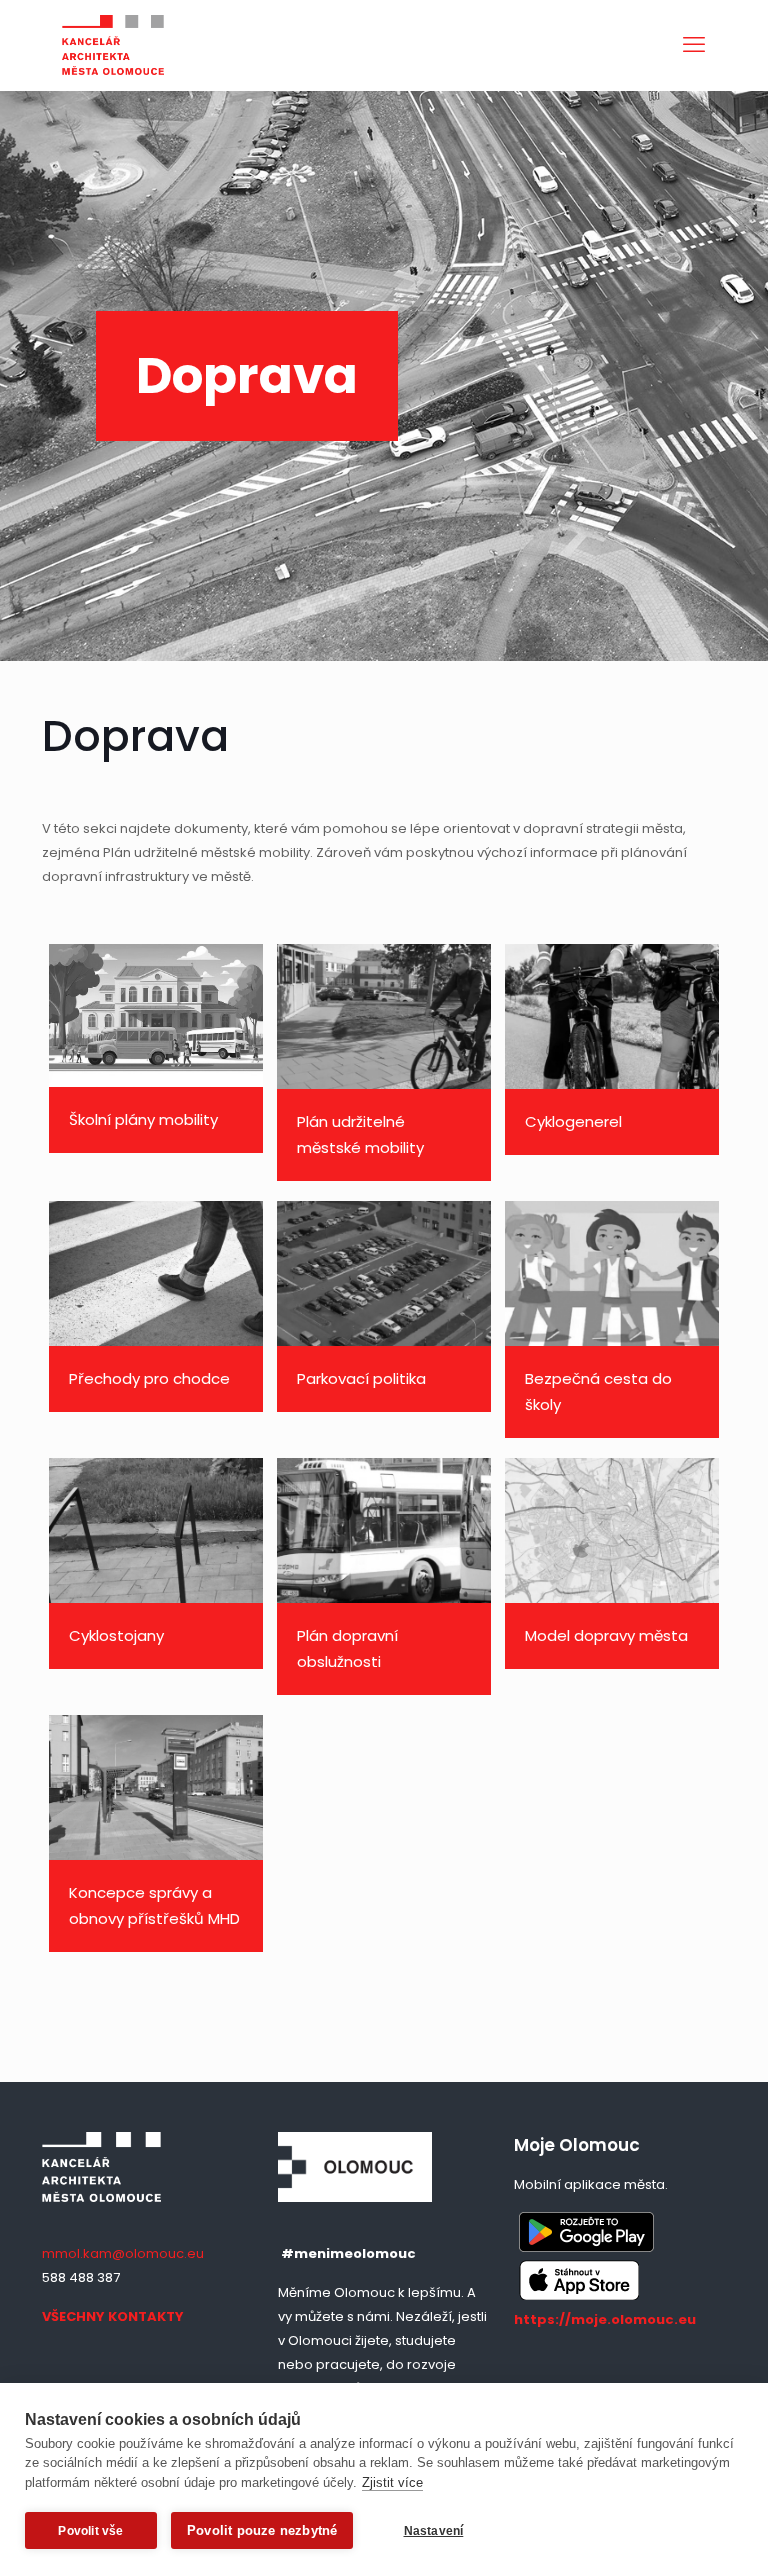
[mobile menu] (694, 45)
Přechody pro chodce (149, 1378)
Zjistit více (392, 2482)
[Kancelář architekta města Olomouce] (113, 45)
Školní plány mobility (143, 1119)
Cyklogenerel (573, 1121)
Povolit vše (90, 2531)
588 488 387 (81, 2277)
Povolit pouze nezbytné (262, 2530)
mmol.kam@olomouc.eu (123, 2253)
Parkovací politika (361, 1378)
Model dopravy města (606, 1635)
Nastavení (434, 2531)
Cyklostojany (116, 1635)
